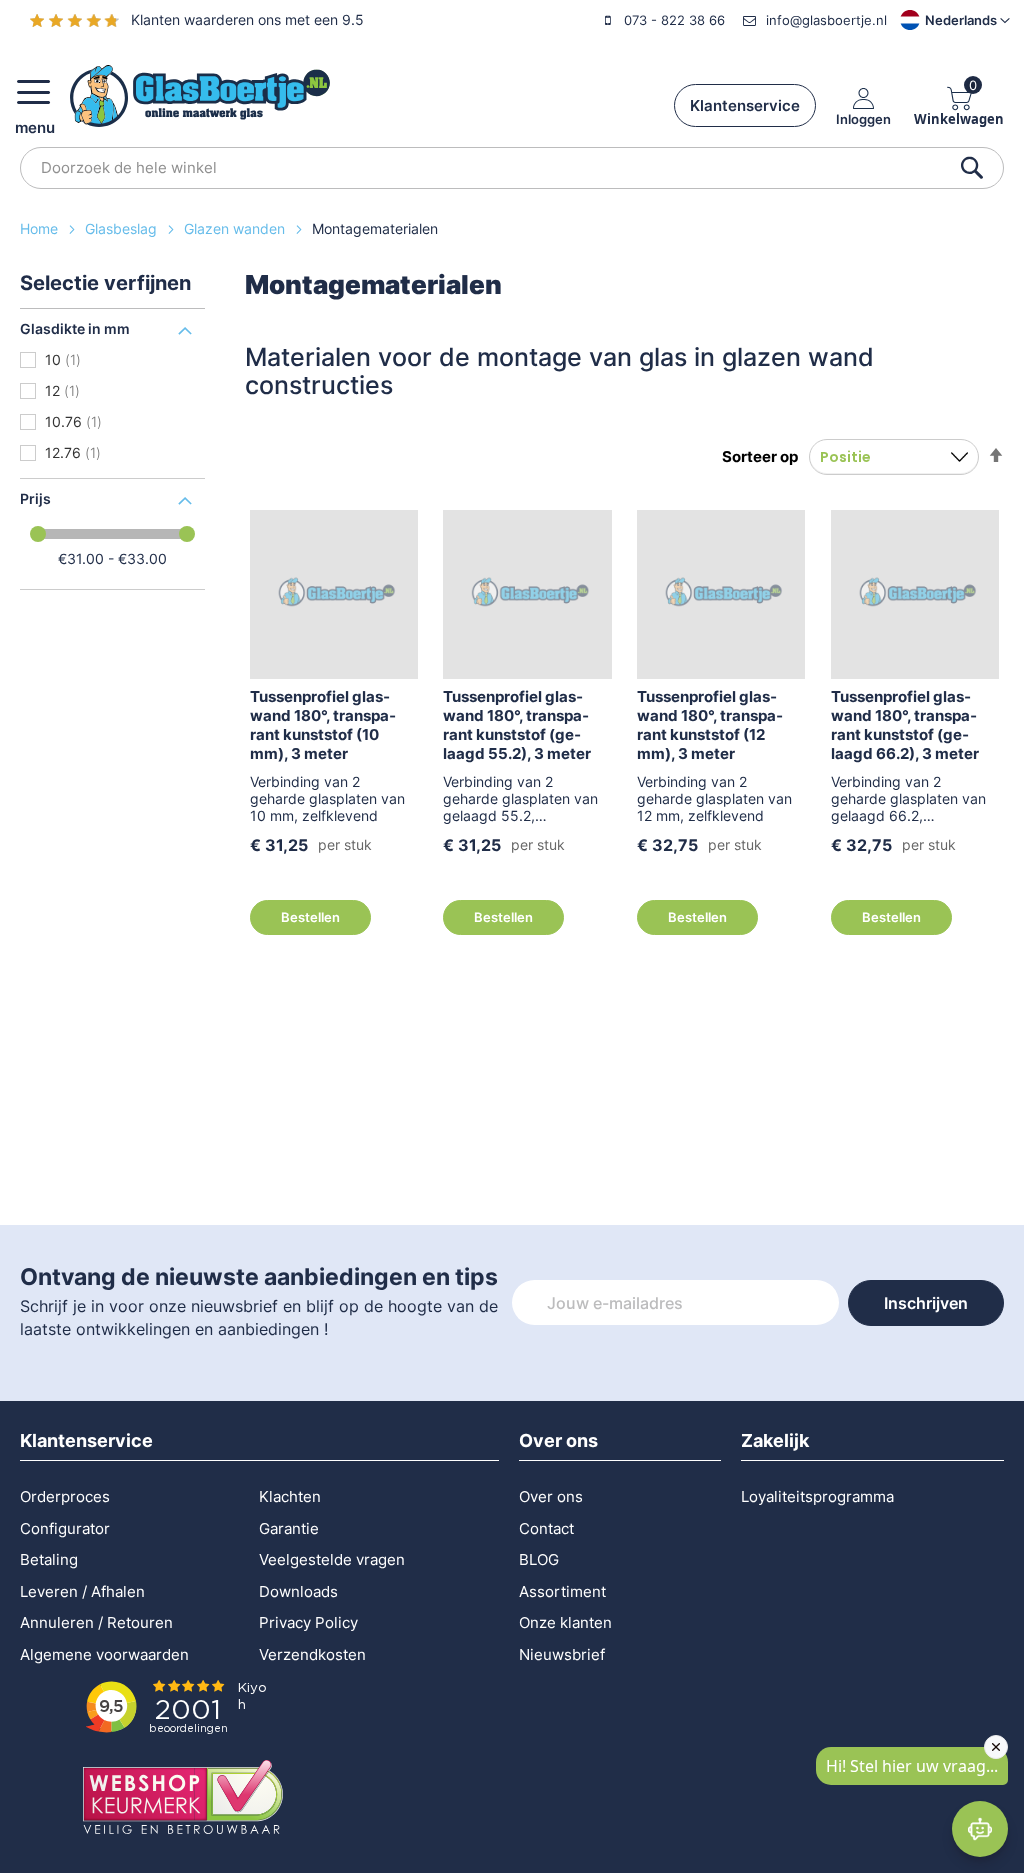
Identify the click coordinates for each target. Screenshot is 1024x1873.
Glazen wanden (236, 228)
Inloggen (863, 118)
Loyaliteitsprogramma (817, 1496)
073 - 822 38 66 (674, 20)
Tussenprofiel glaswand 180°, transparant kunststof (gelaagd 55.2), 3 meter (517, 725)
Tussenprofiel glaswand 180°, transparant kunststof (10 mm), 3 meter (323, 725)
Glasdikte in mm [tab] (75, 328)
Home (41, 228)
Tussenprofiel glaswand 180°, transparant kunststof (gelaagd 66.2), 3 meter (905, 725)
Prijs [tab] (35, 498)
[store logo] (200, 96)
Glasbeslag (123, 228)
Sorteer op (760, 456)
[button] (938, 20)
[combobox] (512, 168)
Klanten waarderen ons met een (247, 19)
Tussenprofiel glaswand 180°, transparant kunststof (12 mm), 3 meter (710, 725)
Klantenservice (745, 105)
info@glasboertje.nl (826, 20)
